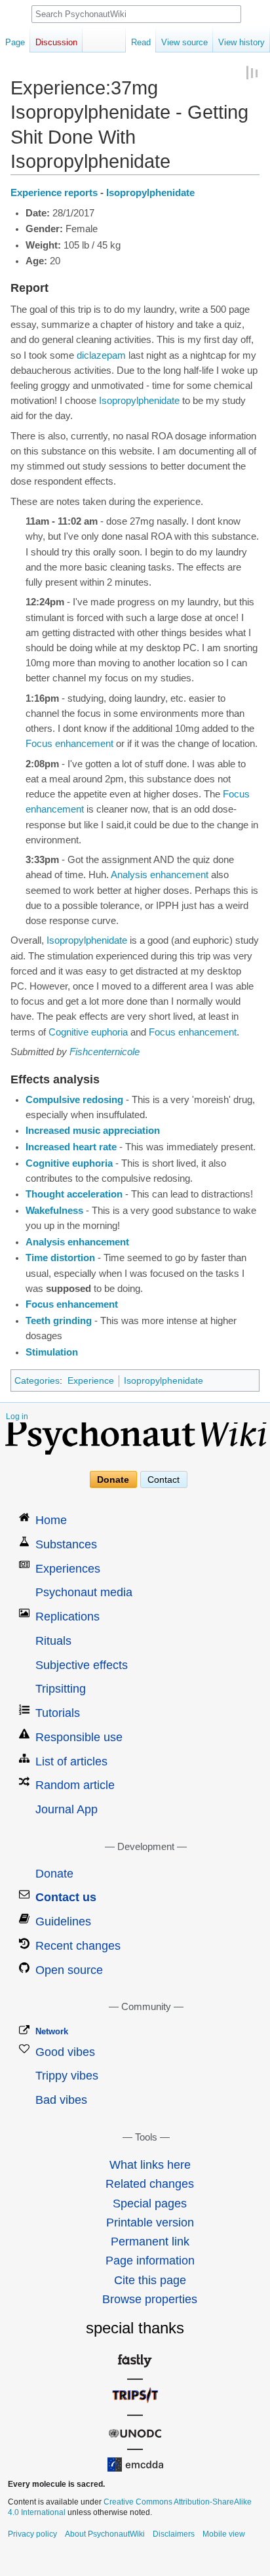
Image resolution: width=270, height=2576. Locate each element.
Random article (75, 1785)
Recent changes (78, 1946)
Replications (67, 1617)
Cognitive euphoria (88, 1032)
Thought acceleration (74, 1194)
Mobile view (224, 2534)
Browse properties (150, 2299)
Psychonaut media (84, 1592)
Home (51, 1520)
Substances (66, 1544)
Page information (150, 2261)
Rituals (53, 1641)
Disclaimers (174, 2534)
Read (141, 42)
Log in (17, 1417)
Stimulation (52, 1352)
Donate (113, 1479)
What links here (150, 2165)
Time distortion (60, 1258)
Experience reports (54, 193)
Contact (164, 1479)
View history (241, 42)
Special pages (150, 2204)
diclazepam (101, 355)
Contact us (66, 1897)
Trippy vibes (67, 2076)
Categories (37, 1380)
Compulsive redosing (74, 1100)
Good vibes (65, 2052)
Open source (69, 1970)
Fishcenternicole (105, 1052)
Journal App (67, 1809)
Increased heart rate (71, 1147)
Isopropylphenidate (150, 193)
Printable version (150, 2223)
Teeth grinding (59, 1321)
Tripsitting (61, 1689)
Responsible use (79, 1737)
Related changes (150, 2184)
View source (184, 42)
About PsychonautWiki (105, 2534)
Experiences (68, 1569)
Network (52, 2031)
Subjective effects (82, 1665)
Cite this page (150, 2280)
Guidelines (63, 1922)
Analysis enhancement (160, 875)
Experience (91, 1380)
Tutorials (58, 1713)
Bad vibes (61, 2100)
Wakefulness (54, 1211)
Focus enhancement (69, 744)
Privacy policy (32, 2534)
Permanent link (150, 2242)
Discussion (56, 42)
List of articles (71, 1761)
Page (15, 42)
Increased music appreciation (93, 1131)
